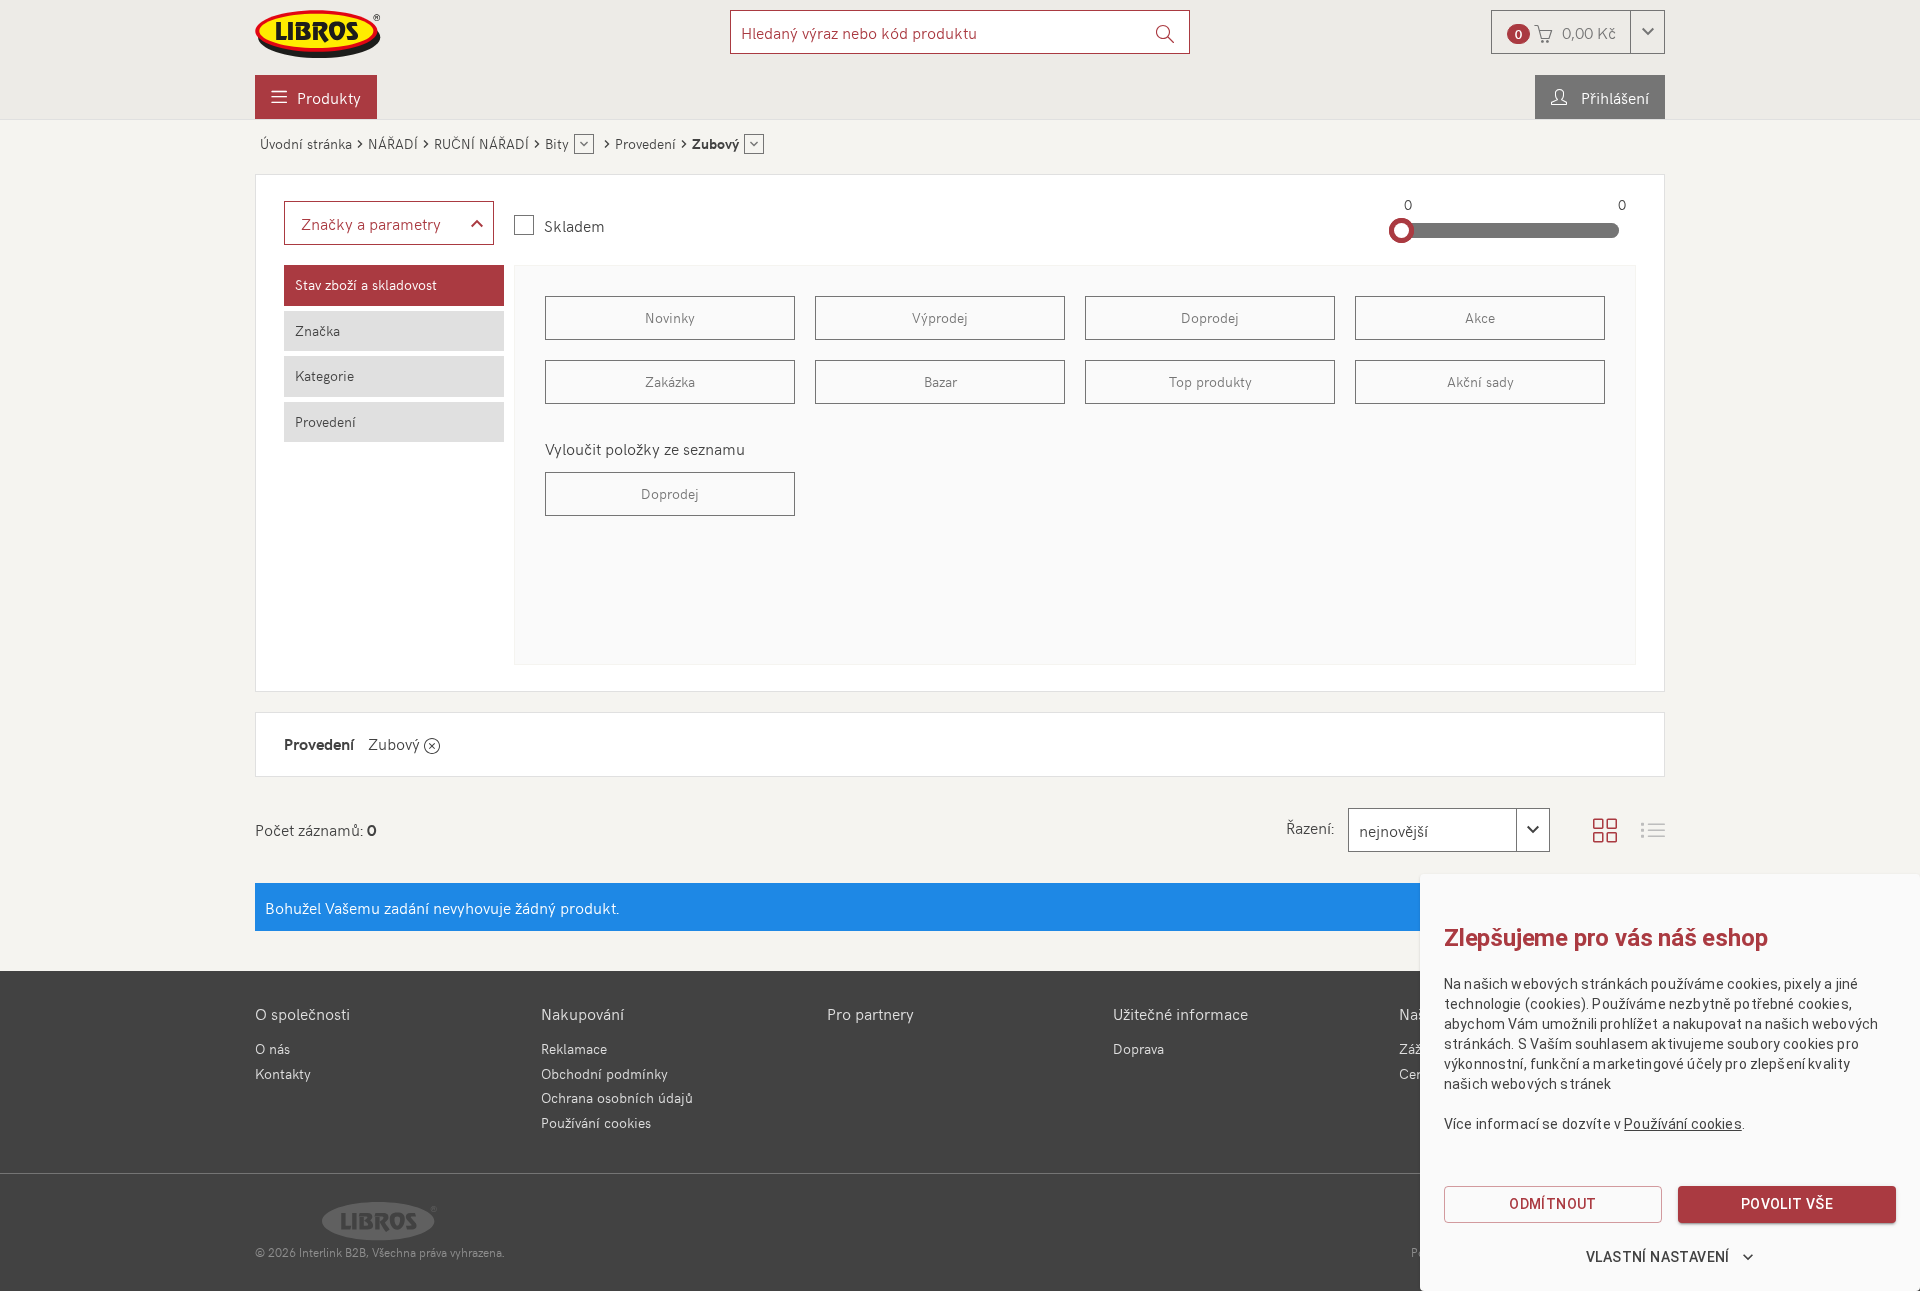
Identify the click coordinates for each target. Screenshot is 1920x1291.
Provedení (325, 421)
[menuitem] (316, 97)
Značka (317, 330)
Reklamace (574, 1048)
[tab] (394, 285)
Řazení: (1310, 827)
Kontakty (283, 1073)
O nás (272, 1048)
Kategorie (324, 375)
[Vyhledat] (1165, 32)
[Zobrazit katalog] (1605, 830)
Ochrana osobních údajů (617, 1097)
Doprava (1138, 1048)
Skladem (574, 225)
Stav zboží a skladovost (366, 284)
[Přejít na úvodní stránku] (319, 34)
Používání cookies (596, 1122)
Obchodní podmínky (604, 1073)
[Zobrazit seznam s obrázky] (1653, 830)
